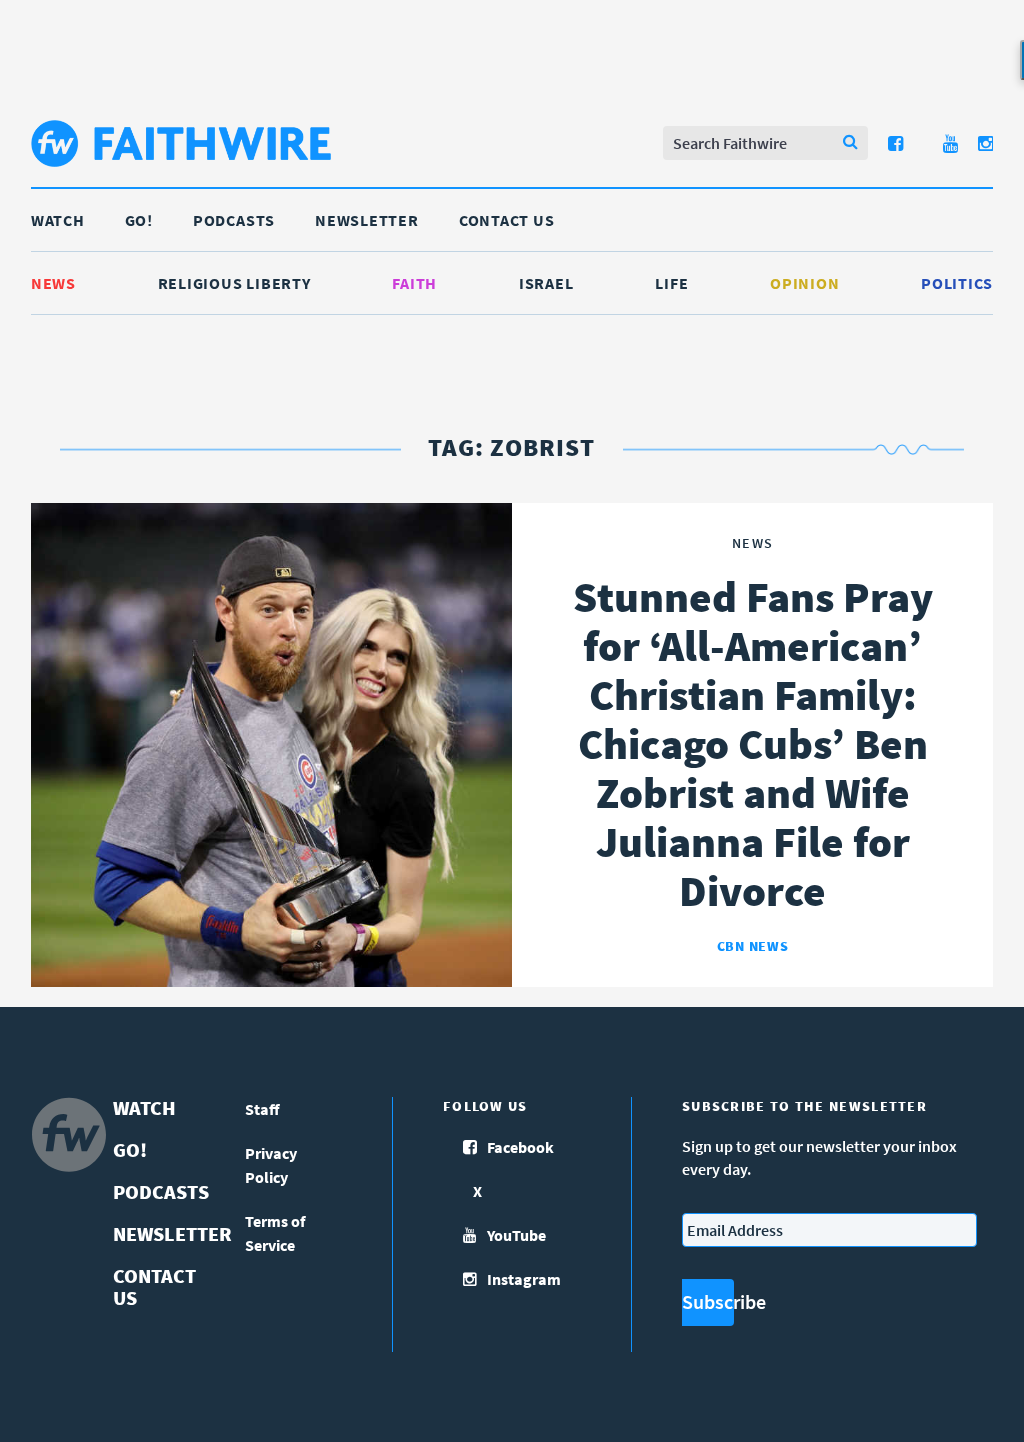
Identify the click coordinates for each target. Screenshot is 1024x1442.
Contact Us (507, 220)
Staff (262, 1109)
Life (671, 283)
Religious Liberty (234, 283)
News (53, 283)
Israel (546, 283)
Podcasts (234, 220)
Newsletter (367, 220)
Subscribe (708, 1301)
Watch (58, 220)
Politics (957, 283)
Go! (139, 220)
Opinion (804, 283)
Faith (414, 283)
